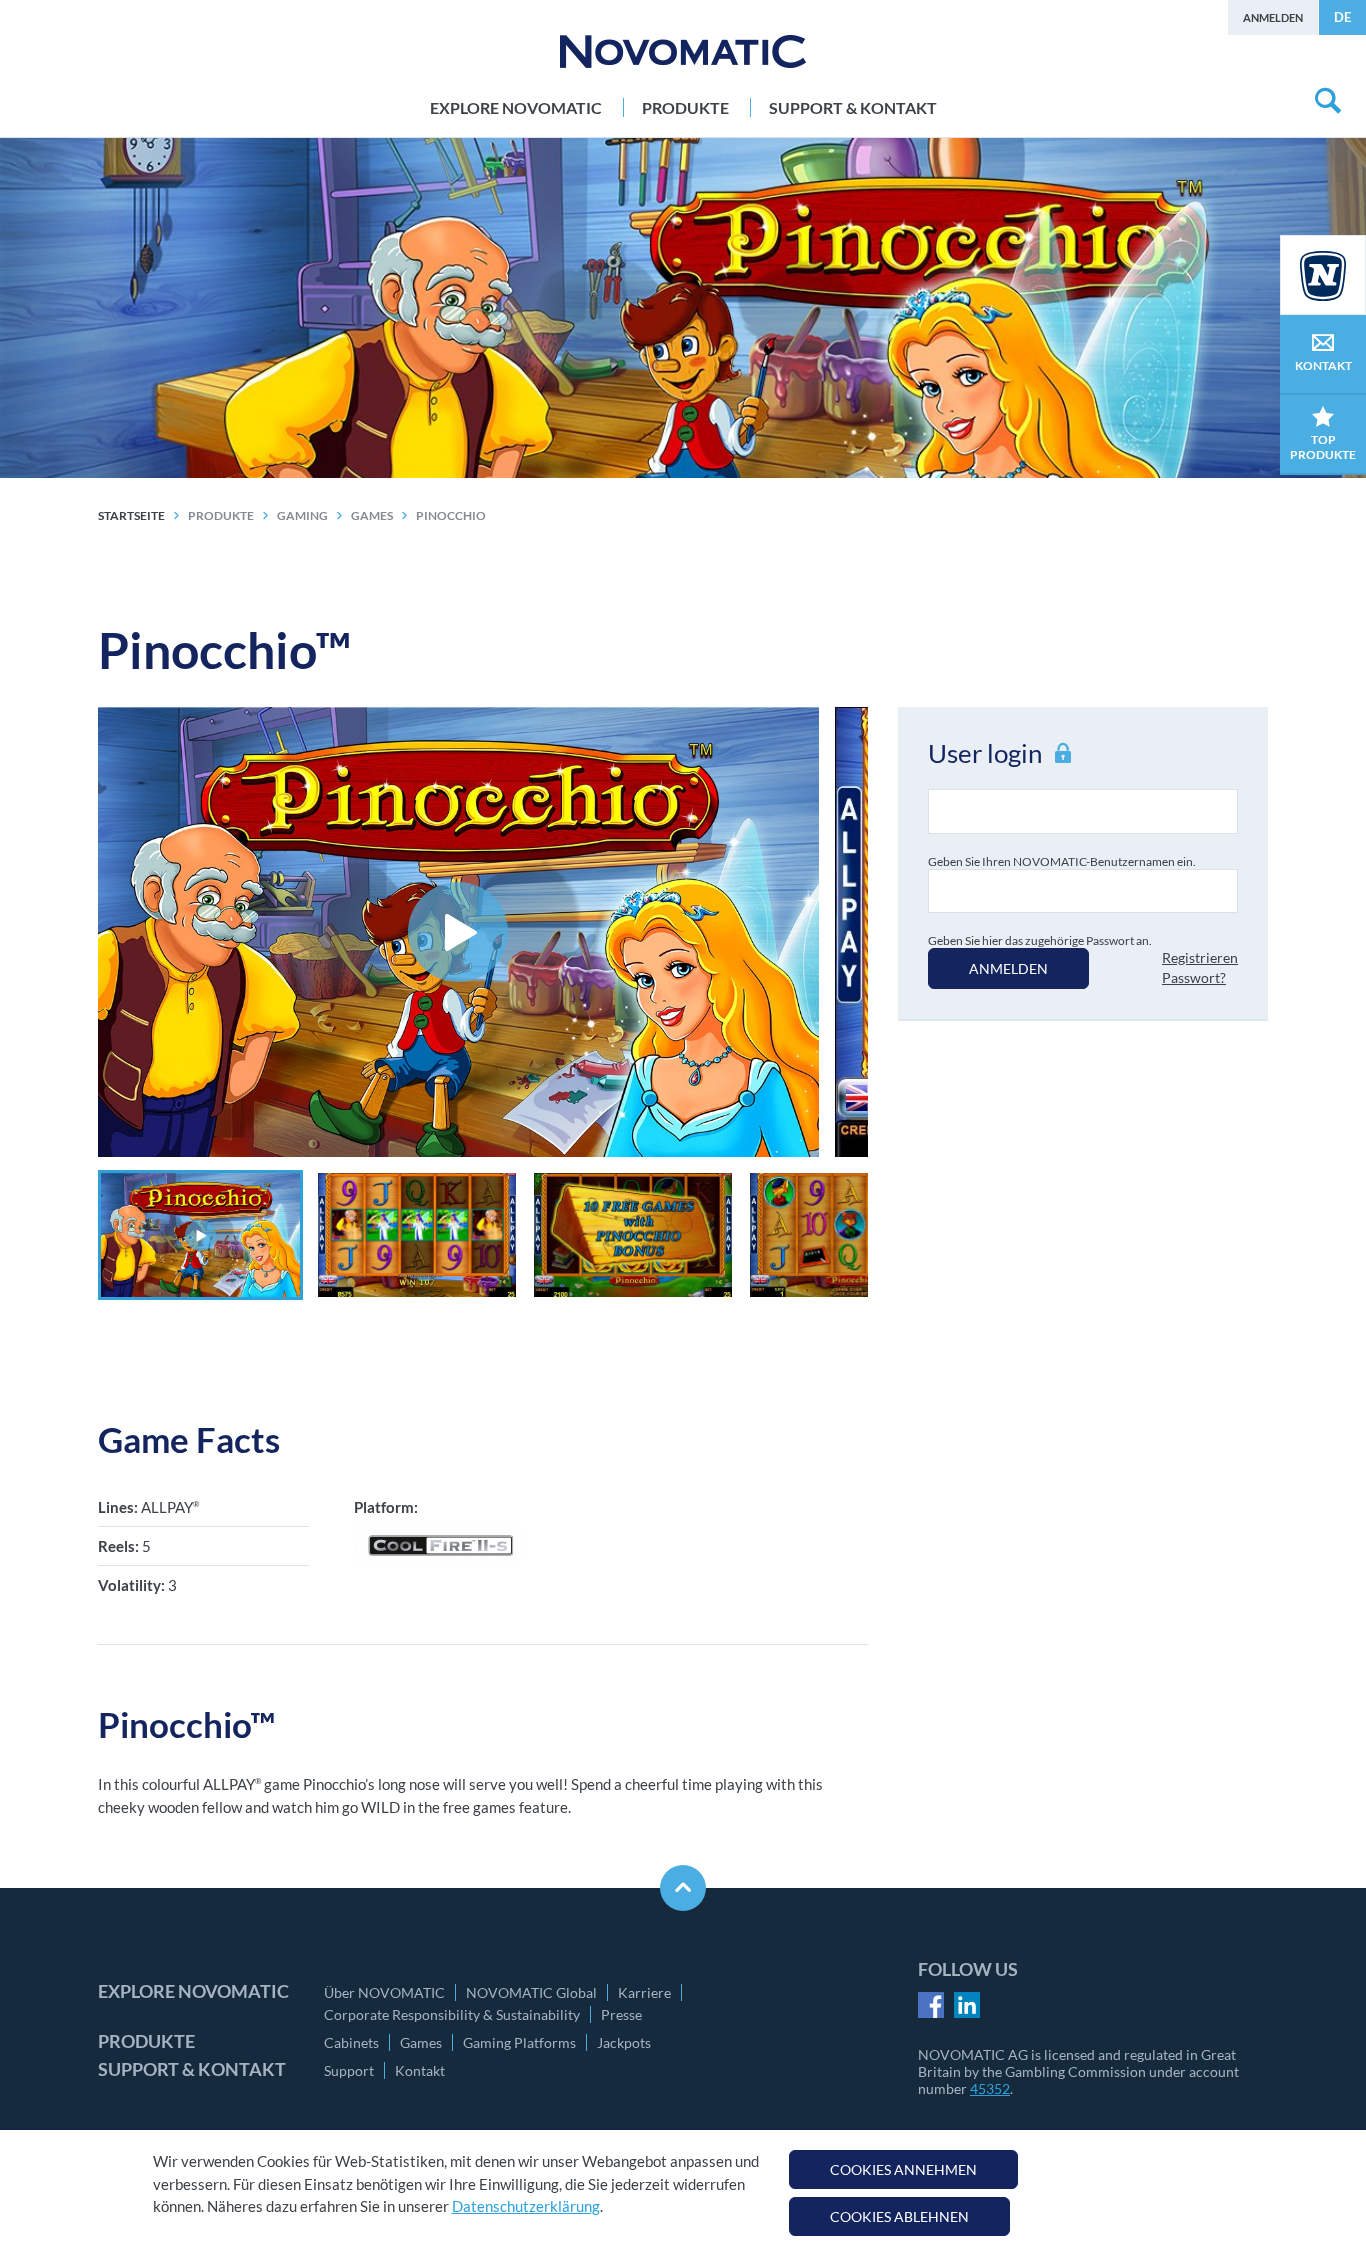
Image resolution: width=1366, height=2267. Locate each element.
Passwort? (1194, 977)
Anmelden (1273, 17)
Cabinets (351, 2042)
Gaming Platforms (519, 2042)
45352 (990, 2088)
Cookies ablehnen (899, 2216)
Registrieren (1200, 957)
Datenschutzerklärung (526, 2206)
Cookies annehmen (903, 2169)
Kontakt (420, 2070)
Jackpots (624, 2042)
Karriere (644, 1992)
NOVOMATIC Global (531, 1992)
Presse (621, 2014)
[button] (200, 1235)
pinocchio (451, 515)
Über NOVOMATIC (384, 1992)
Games (421, 2042)
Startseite (131, 515)
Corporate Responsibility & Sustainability (452, 2014)
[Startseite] (683, 51)
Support (349, 2070)
